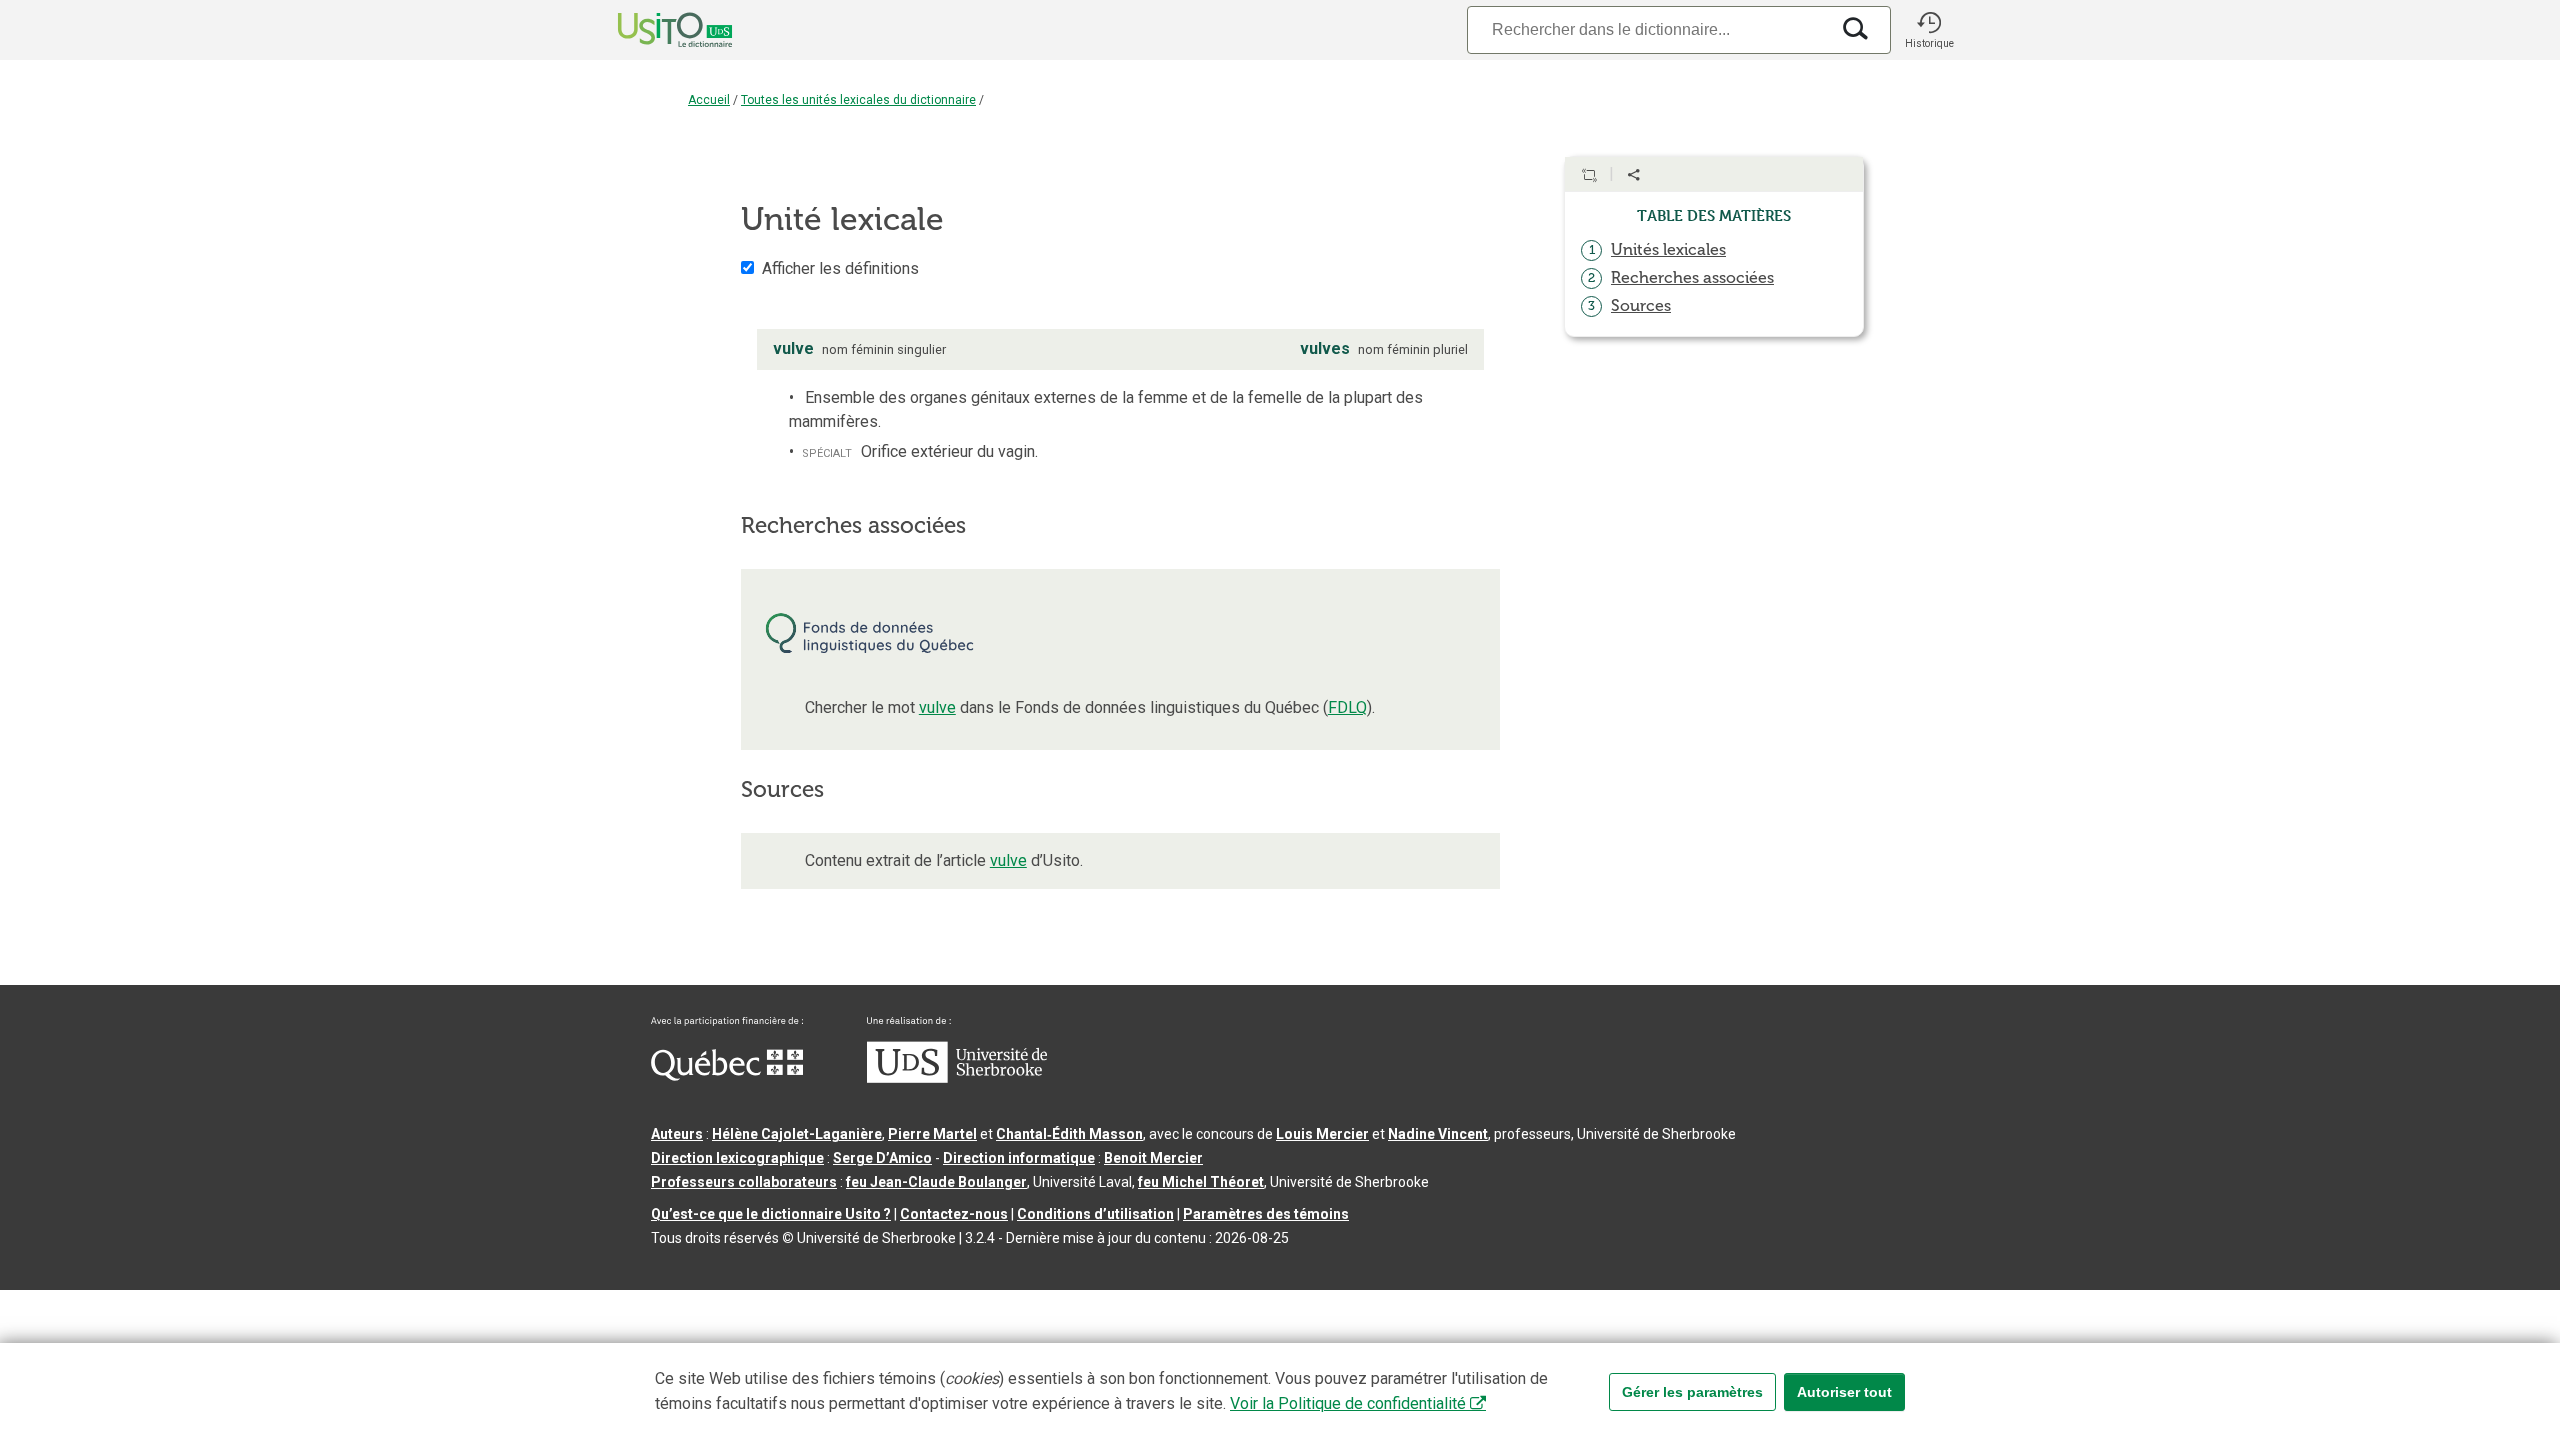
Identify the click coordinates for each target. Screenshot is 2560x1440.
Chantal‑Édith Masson (1069, 1134)
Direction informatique (1019, 1158)
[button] (1929, 30)
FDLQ (1347, 707)
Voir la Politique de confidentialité (1348, 1403)
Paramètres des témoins (1266, 1214)
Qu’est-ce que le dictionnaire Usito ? (771, 1214)
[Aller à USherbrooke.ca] (957, 1078)
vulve (937, 707)
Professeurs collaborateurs (744, 1182)
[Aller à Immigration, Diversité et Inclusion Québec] (727, 1076)
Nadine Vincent (1438, 1134)
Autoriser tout (1844, 1392)
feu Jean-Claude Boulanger (936, 1182)
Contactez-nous (954, 1214)
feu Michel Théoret (1201, 1182)
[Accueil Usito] (653, 30)
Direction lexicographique (737, 1158)
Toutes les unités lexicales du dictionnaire (858, 100)
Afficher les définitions (840, 268)
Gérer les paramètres (1692, 1392)
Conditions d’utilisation (1095, 1214)
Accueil (709, 100)
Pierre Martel (932, 1134)
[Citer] (1589, 175)
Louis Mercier (1322, 1134)
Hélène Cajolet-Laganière (797, 1134)
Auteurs (677, 1134)
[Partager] (1634, 175)
